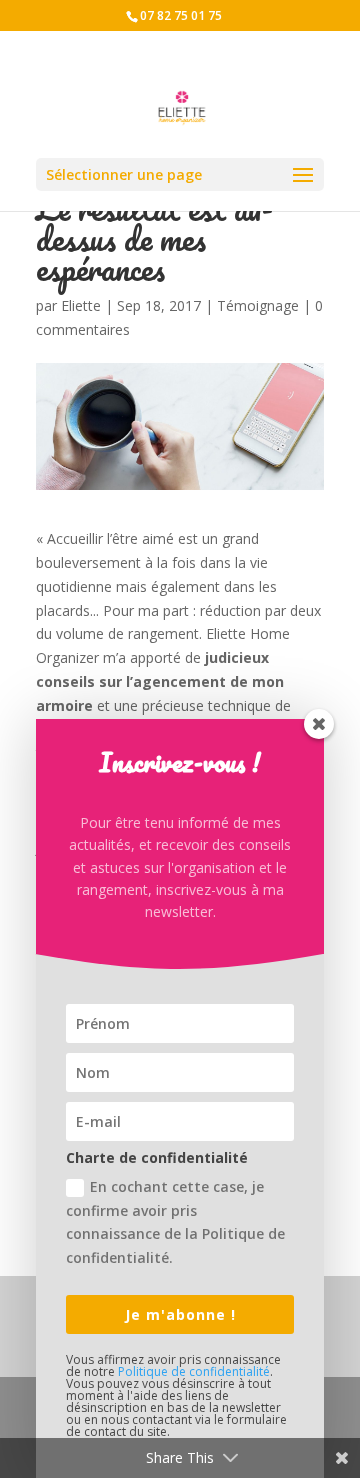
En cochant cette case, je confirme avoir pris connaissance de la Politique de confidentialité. (175, 1222)
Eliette (81, 305)
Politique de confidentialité (194, 1371)
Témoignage (258, 305)
